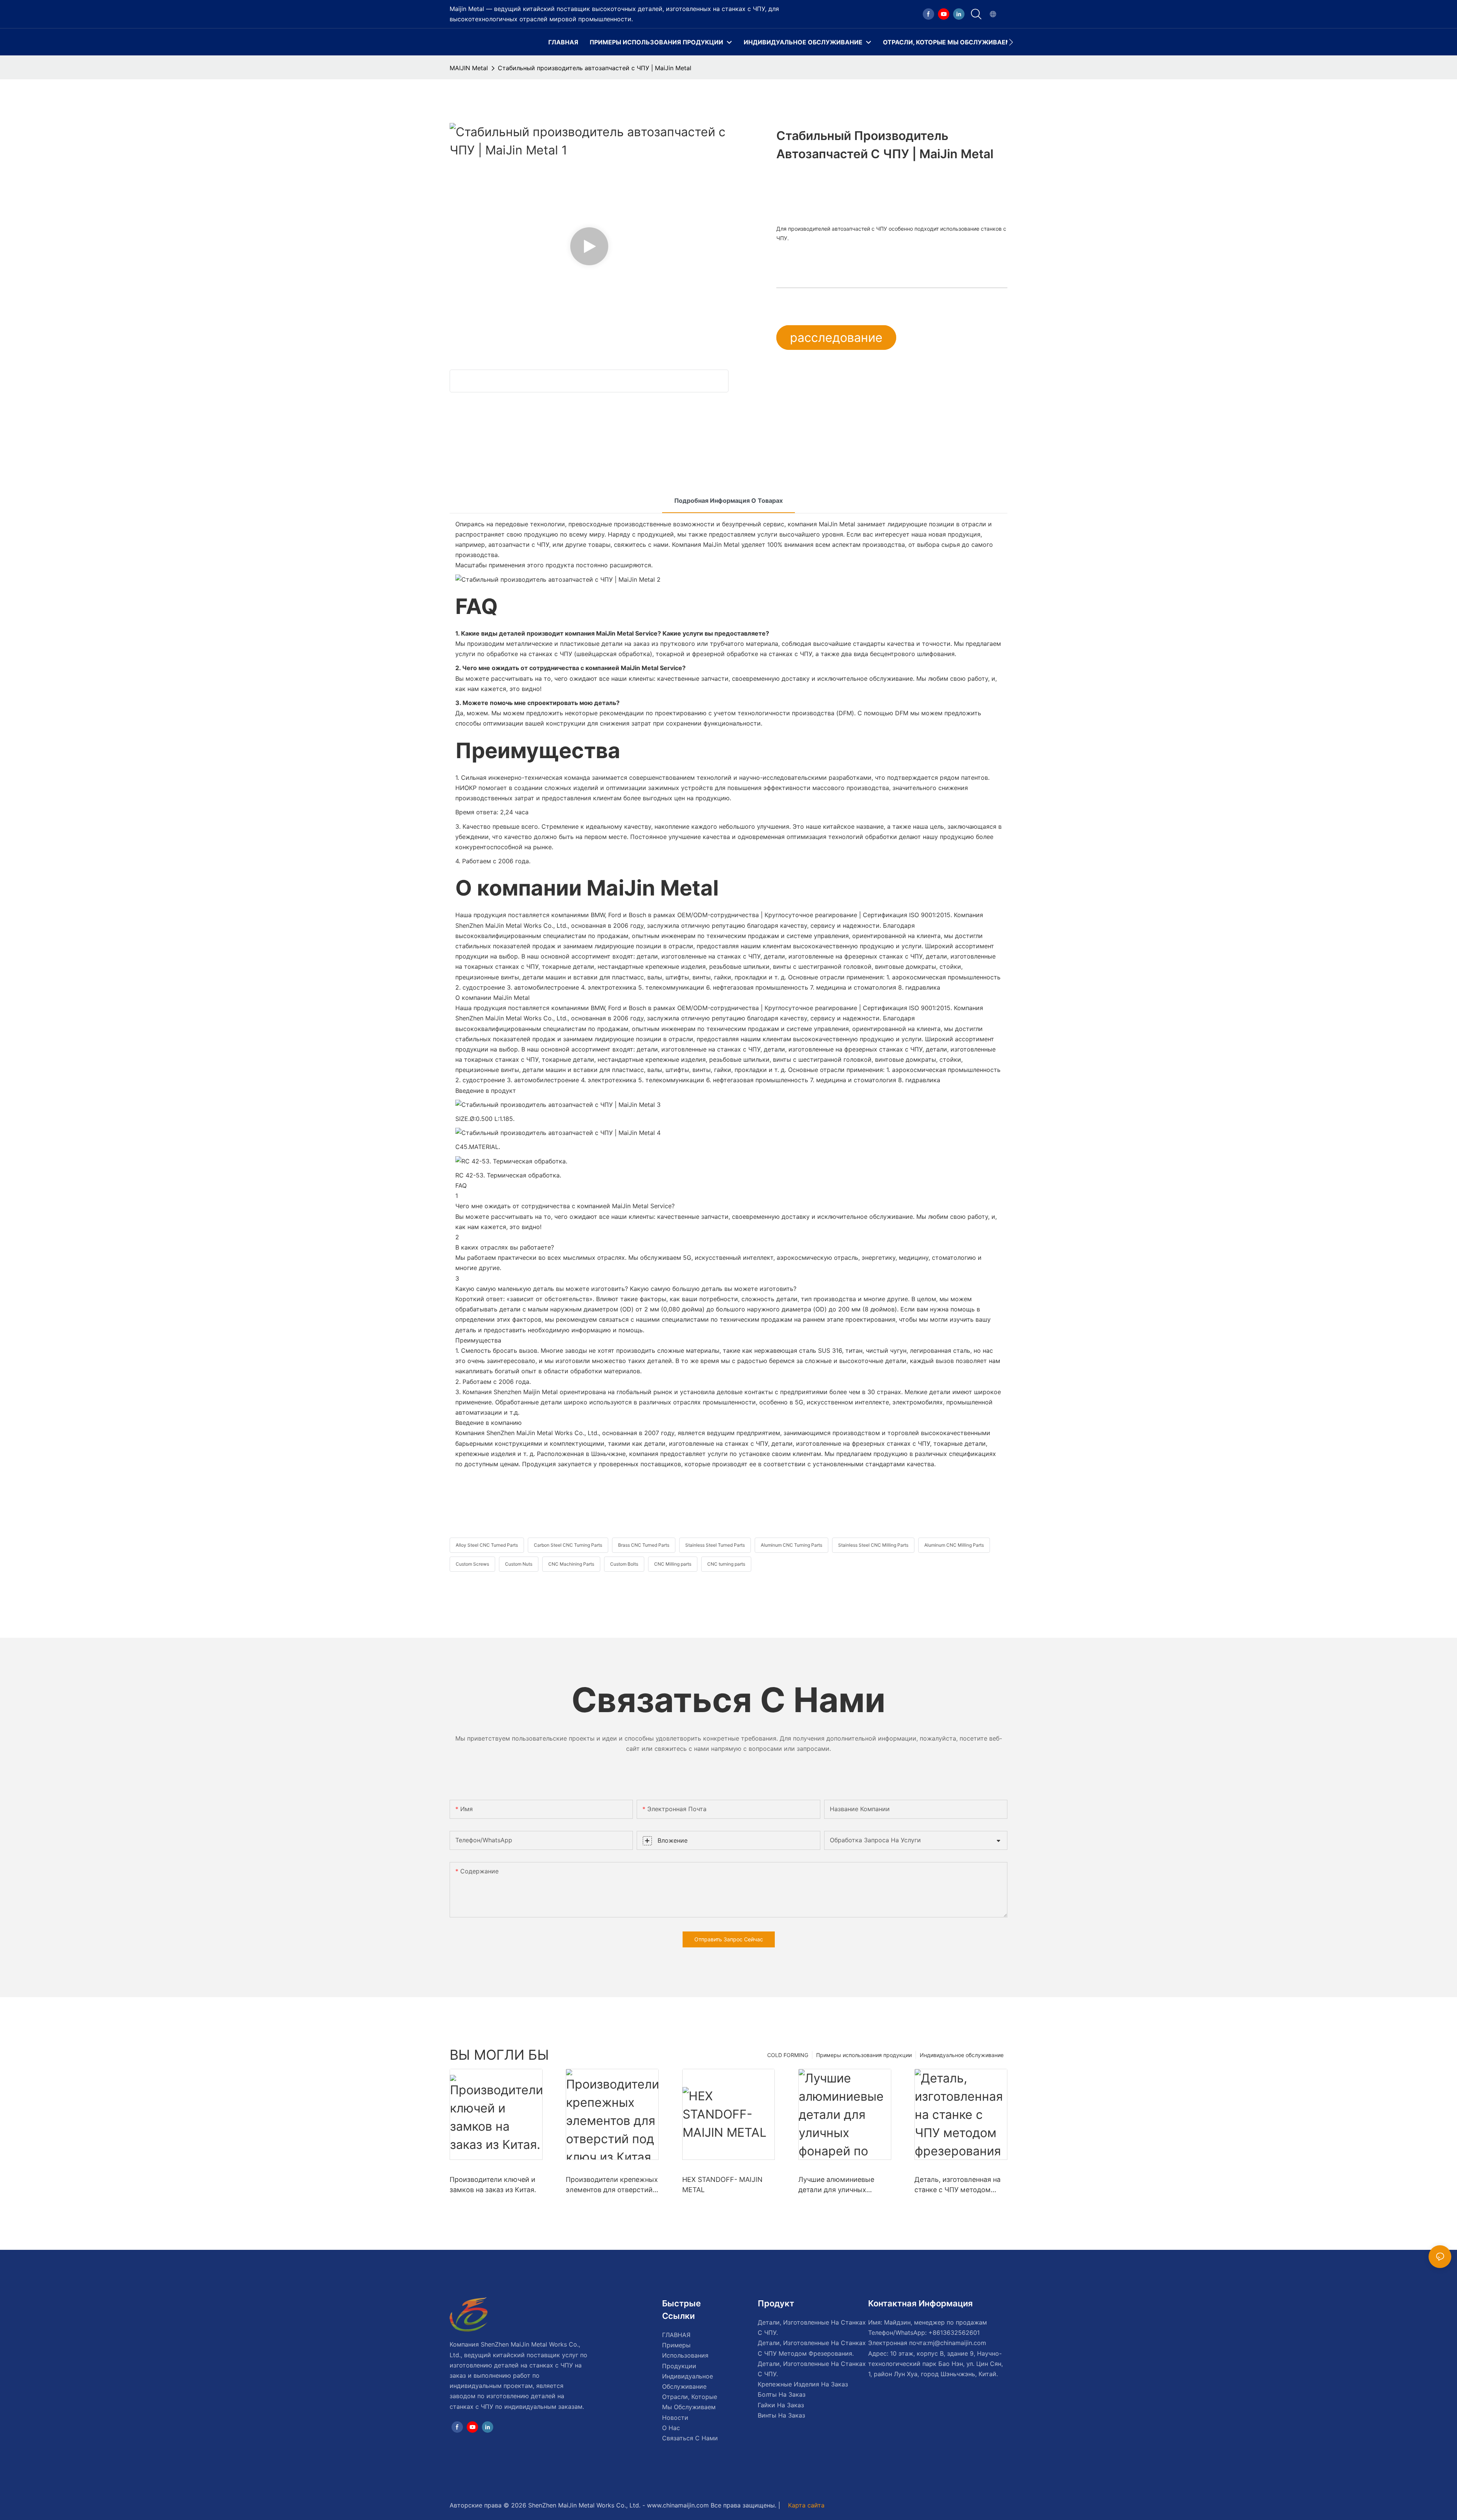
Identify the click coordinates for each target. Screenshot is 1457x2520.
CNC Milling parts (673, 1564)
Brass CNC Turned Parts (644, 1545)
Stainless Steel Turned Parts (715, 1545)
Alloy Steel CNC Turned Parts (487, 1545)
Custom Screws (472, 1564)
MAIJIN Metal (469, 68)
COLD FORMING (788, 2055)
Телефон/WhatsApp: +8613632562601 (924, 2333)
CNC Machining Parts (571, 1564)
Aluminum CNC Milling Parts (954, 1545)
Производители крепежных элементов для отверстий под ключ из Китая (612, 2185)
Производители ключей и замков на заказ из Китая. (493, 2185)
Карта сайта (805, 2505)
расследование (836, 338)
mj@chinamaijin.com (957, 2343)
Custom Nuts (519, 1564)
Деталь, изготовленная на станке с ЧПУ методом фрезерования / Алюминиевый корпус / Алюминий (957, 2185)
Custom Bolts (624, 1564)
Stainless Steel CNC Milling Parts (873, 1545)
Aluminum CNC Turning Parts (791, 1545)
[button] (1011, 42)
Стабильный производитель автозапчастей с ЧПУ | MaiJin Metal (595, 68)
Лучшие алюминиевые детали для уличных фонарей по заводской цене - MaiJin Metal (836, 2185)
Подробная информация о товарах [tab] (728, 501)
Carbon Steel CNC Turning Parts (568, 1545)
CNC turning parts (726, 1564)
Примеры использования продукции (864, 2055)
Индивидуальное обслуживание (962, 2055)
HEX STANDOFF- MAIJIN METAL (722, 2185)
